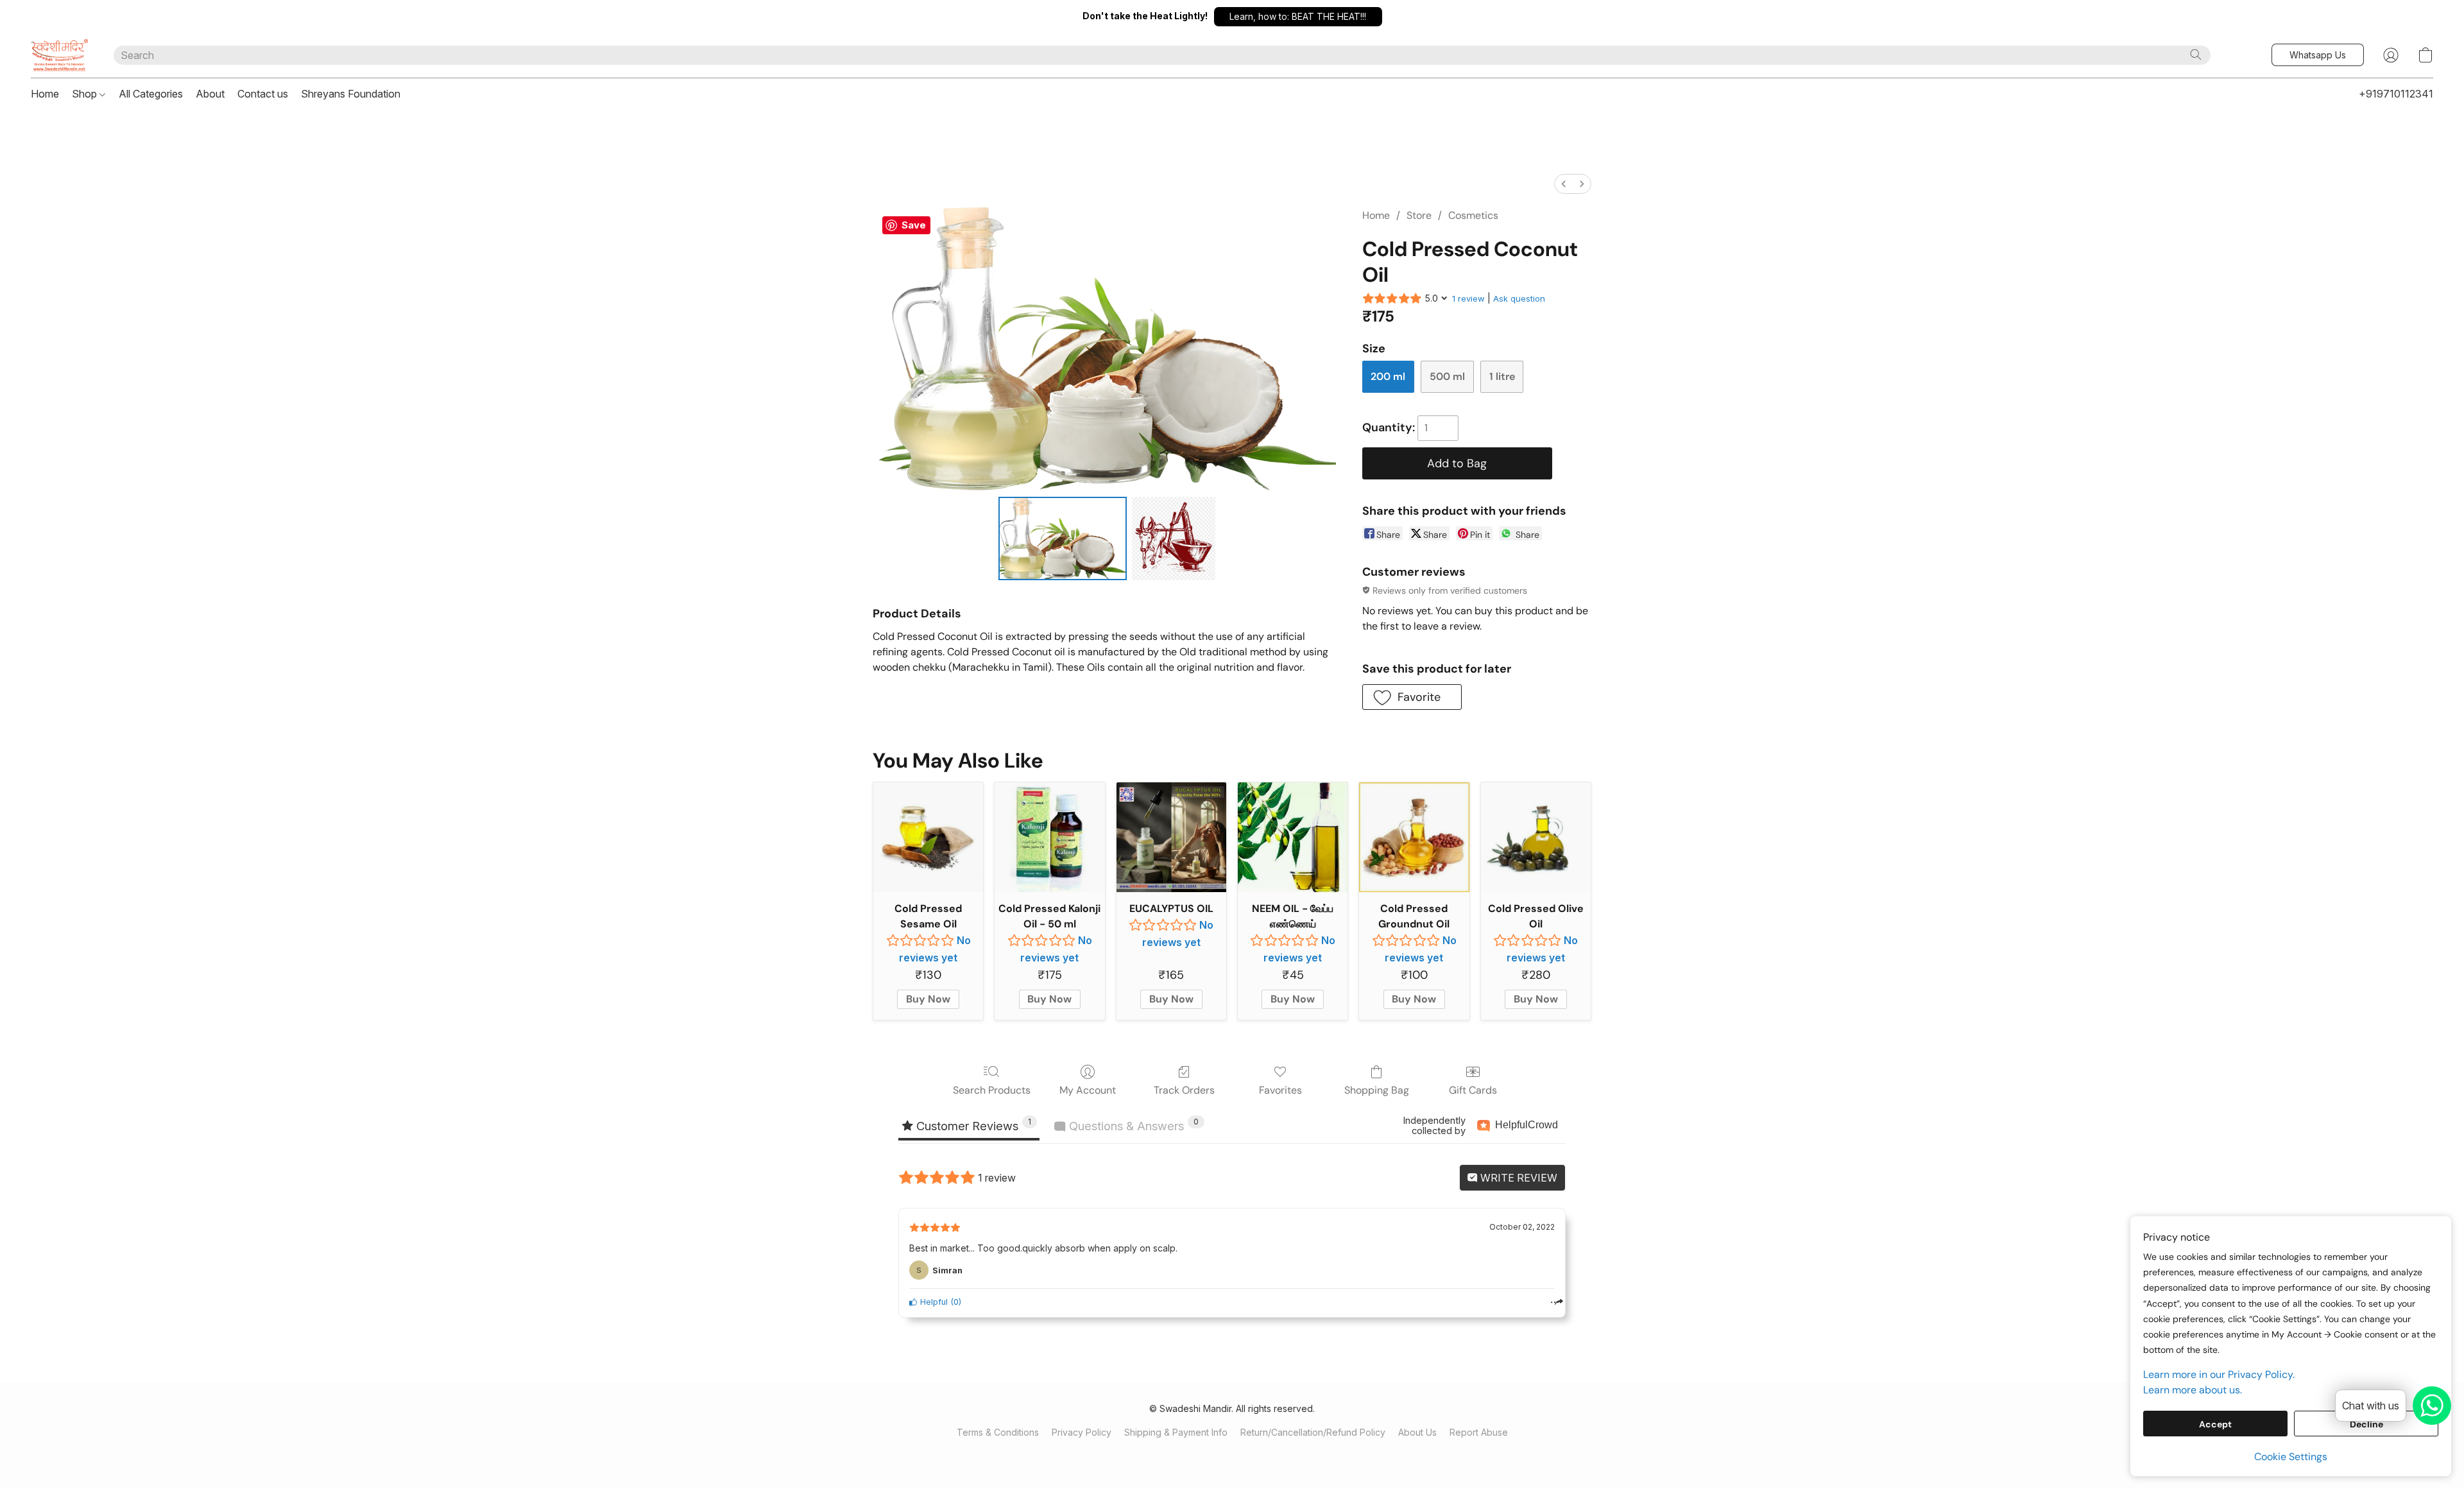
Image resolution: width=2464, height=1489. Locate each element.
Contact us (263, 94)
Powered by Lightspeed (1232, 1455)
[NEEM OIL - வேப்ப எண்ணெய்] (1293, 837)
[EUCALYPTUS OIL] (1171, 837)
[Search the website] (2196, 55)
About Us (1417, 1432)
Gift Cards (1473, 1090)
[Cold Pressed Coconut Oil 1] (1174, 538)
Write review (1518, 1178)
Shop (86, 94)
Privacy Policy (1082, 1432)
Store (1419, 215)
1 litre (1502, 376)
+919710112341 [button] (2396, 94)
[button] (1298, 17)
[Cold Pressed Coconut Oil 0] (1063, 538)
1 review (1468, 298)
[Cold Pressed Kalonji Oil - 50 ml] (1049, 837)
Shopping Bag (1377, 1090)
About (210, 94)
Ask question (1519, 298)
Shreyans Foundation (351, 94)
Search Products (992, 1090)
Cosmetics (1473, 215)
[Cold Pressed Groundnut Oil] (1414, 837)
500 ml (1447, 376)
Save (914, 225)
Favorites (1280, 1090)
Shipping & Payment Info (1176, 1432)
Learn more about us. (2193, 1390)
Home (45, 94)
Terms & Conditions (998, 1432)
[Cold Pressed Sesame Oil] (928, 837)
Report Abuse (1479, 1432)
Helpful (933, 1302)
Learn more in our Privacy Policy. (2219, 1374)
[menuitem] (1564, 184)
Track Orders (1184, 1090)
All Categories (151, 94)
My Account (1088, 1090)
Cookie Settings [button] (2291, 1457)
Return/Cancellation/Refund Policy (1313, 1432)
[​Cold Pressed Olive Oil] (1536, 837)
